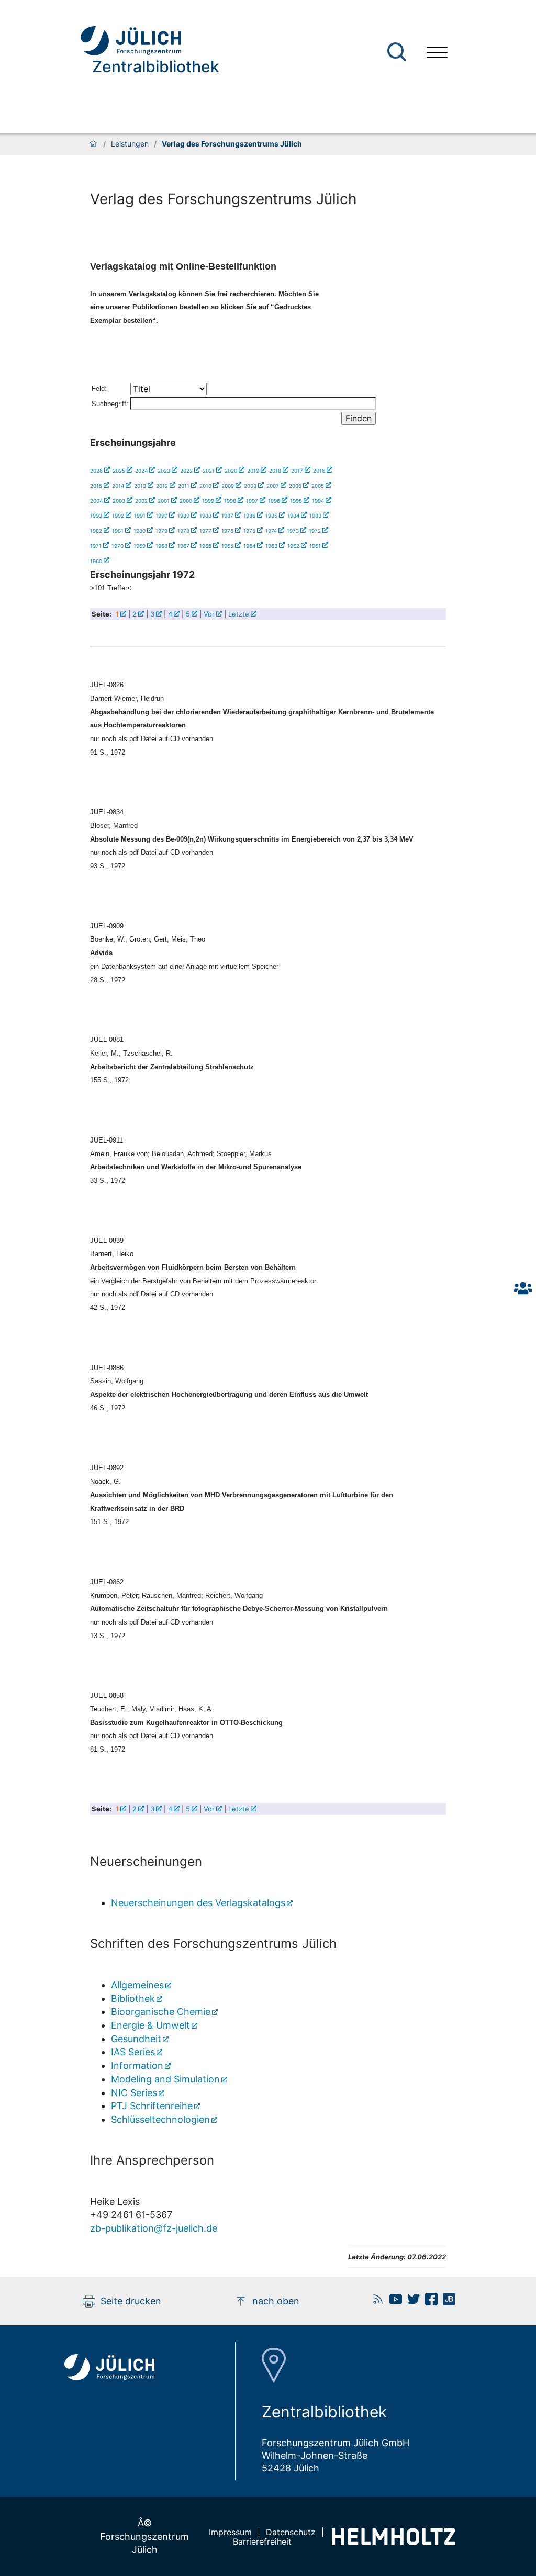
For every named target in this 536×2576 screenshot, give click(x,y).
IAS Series (133, 2052)
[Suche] (397, 52)
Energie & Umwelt (150, 2025)
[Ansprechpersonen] (523, 1288)
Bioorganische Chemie (161, 2012)
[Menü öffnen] (437, 52)
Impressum (230, 2532)
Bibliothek (133, 1998)
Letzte (239, 614)
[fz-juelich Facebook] (429, 2302)
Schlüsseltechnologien (160, 2119)
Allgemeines (137, 1985)
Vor (209, 614)
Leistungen (130, 144)
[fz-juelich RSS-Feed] (375, 2302)
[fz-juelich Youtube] (393, 2302)
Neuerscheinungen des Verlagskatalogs (198, 1903)
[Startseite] (93, 144)
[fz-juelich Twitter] (411, 2302)
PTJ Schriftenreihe (152, 2106)
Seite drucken (131, 2301)
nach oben (276, 2301)
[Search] (398, 52)
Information (137, 2065)
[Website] (150, 41)
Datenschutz (291, 2532)
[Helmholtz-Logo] (394, 2542)
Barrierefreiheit (262, 2541)
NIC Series (134, 2093)
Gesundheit (136, 2039)
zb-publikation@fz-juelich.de (154, 2228)
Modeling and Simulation (165, 2079)
